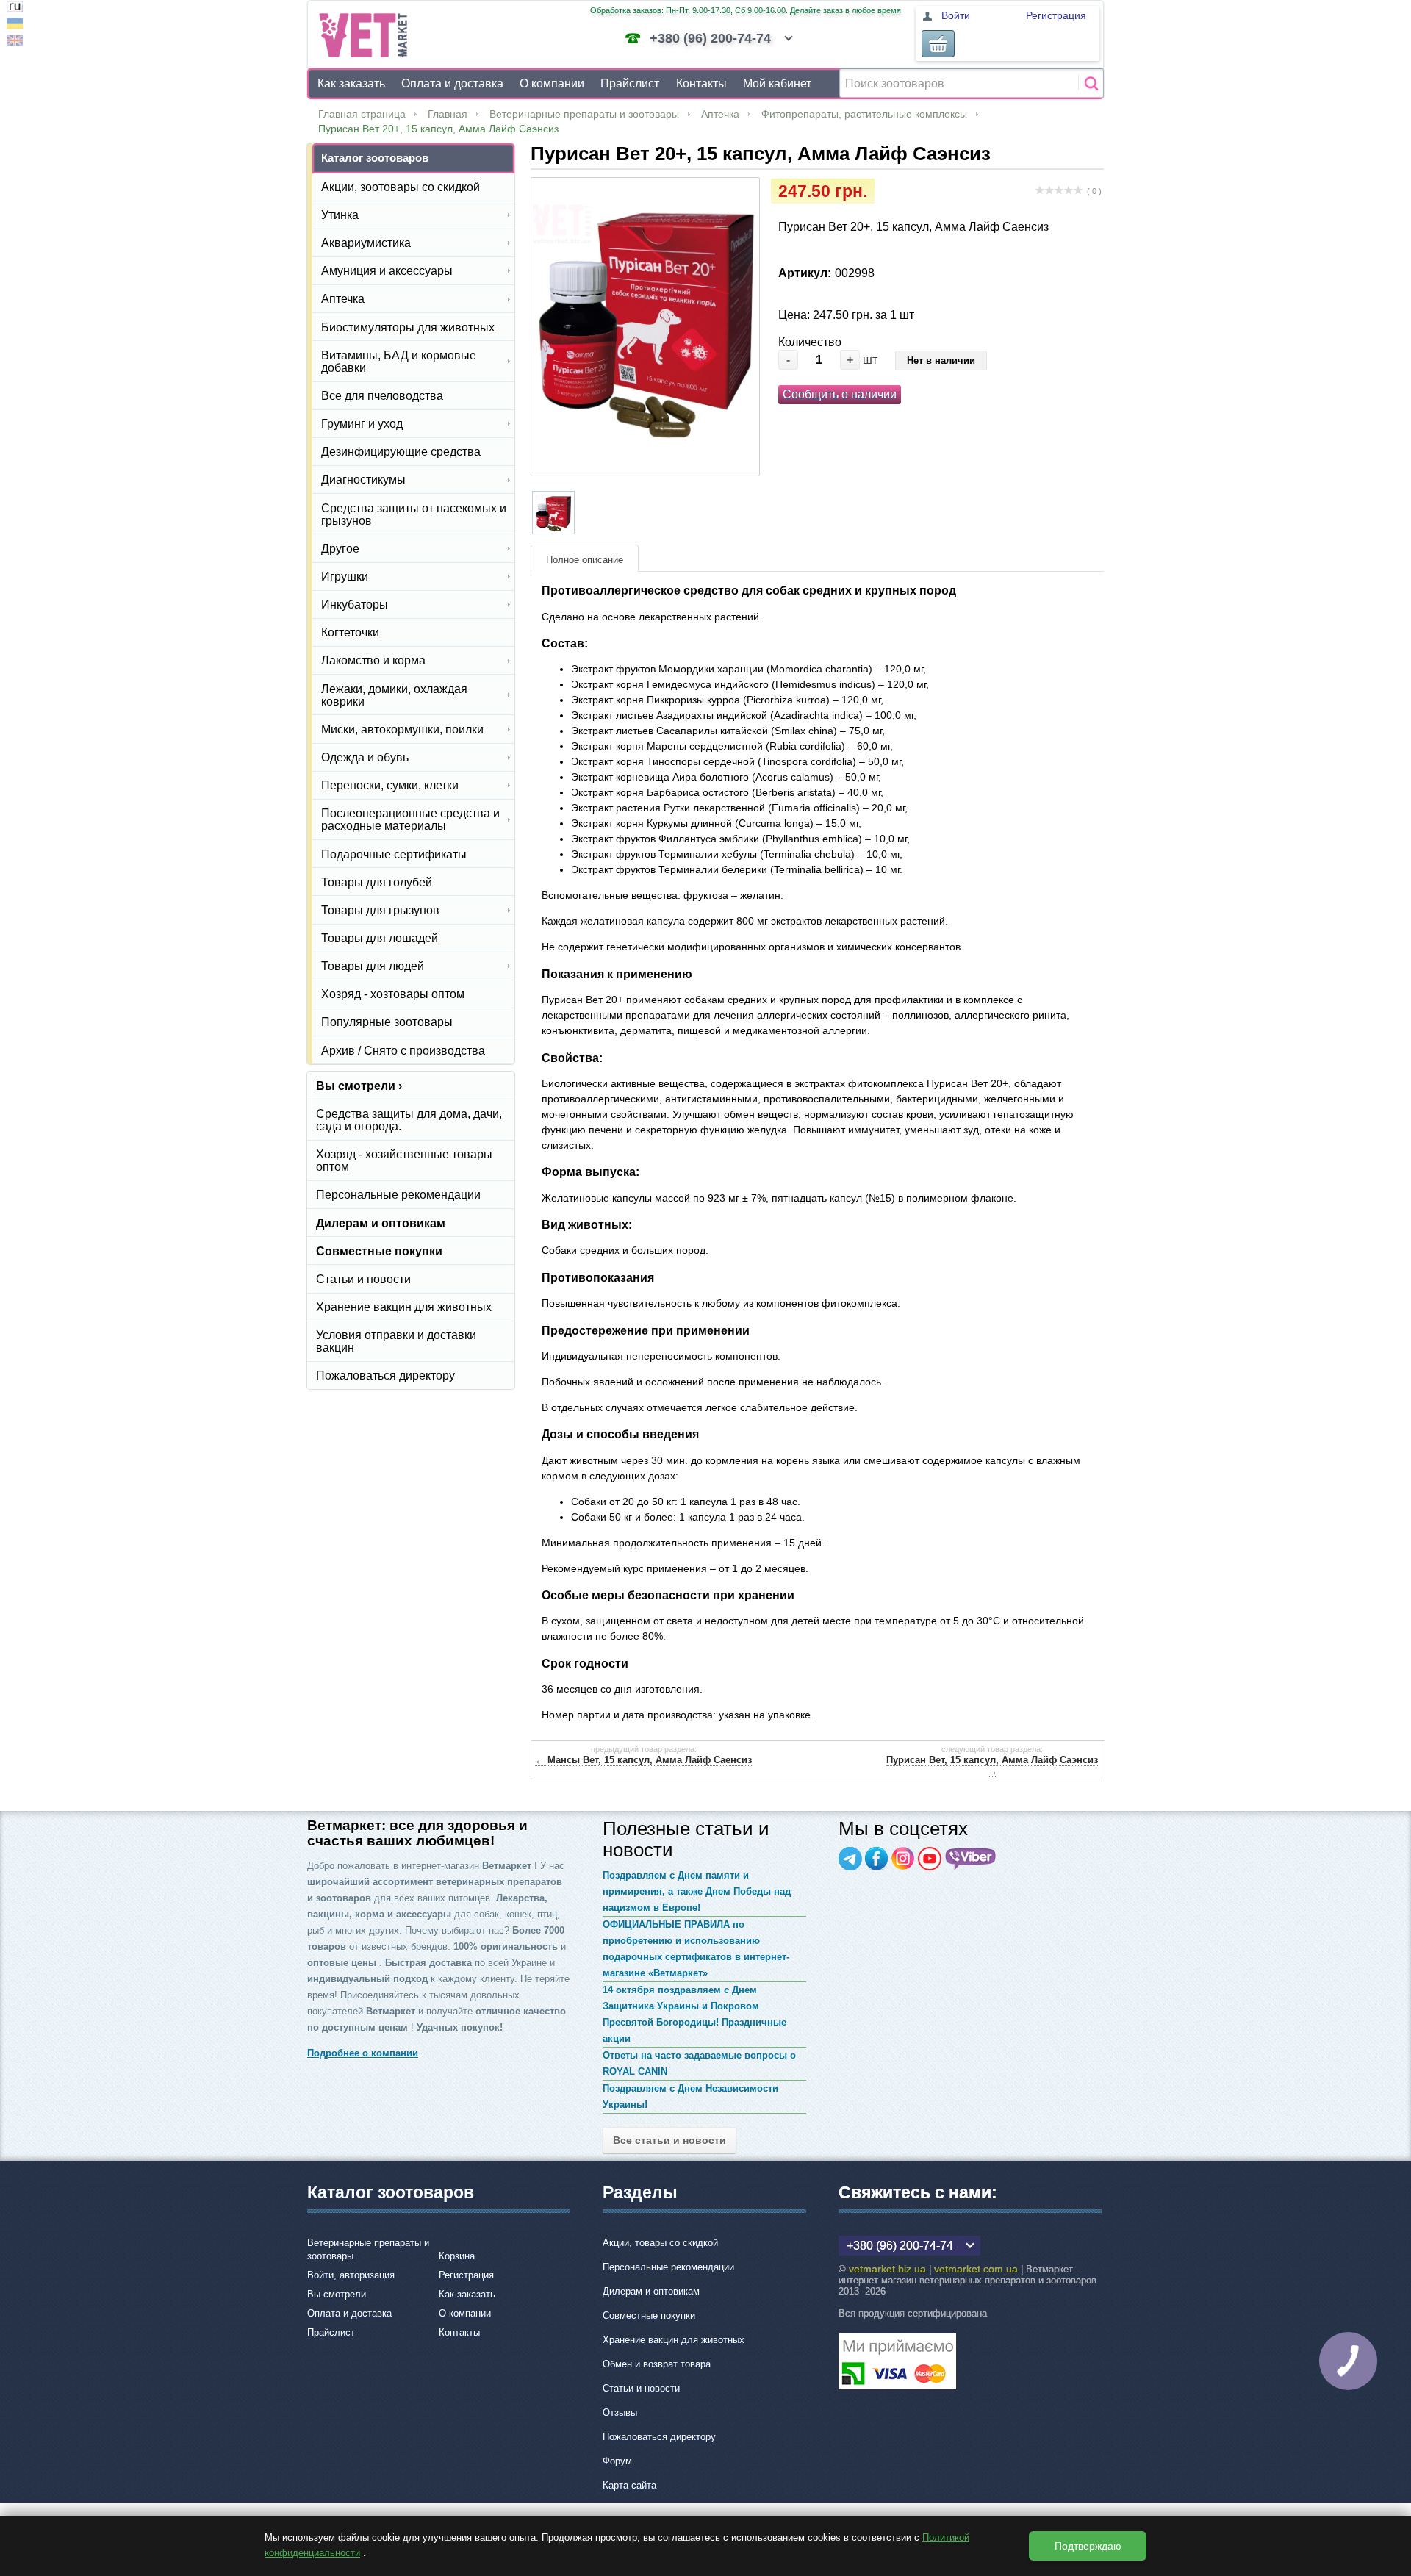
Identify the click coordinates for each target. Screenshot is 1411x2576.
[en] (15, 42)
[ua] (15, 25)
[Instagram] (903, 1859)
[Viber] (971, 1859)
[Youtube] (930, 1859)
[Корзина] (938, 44)
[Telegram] (850, 1859)
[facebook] (877, 1859)
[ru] (15, 8)
